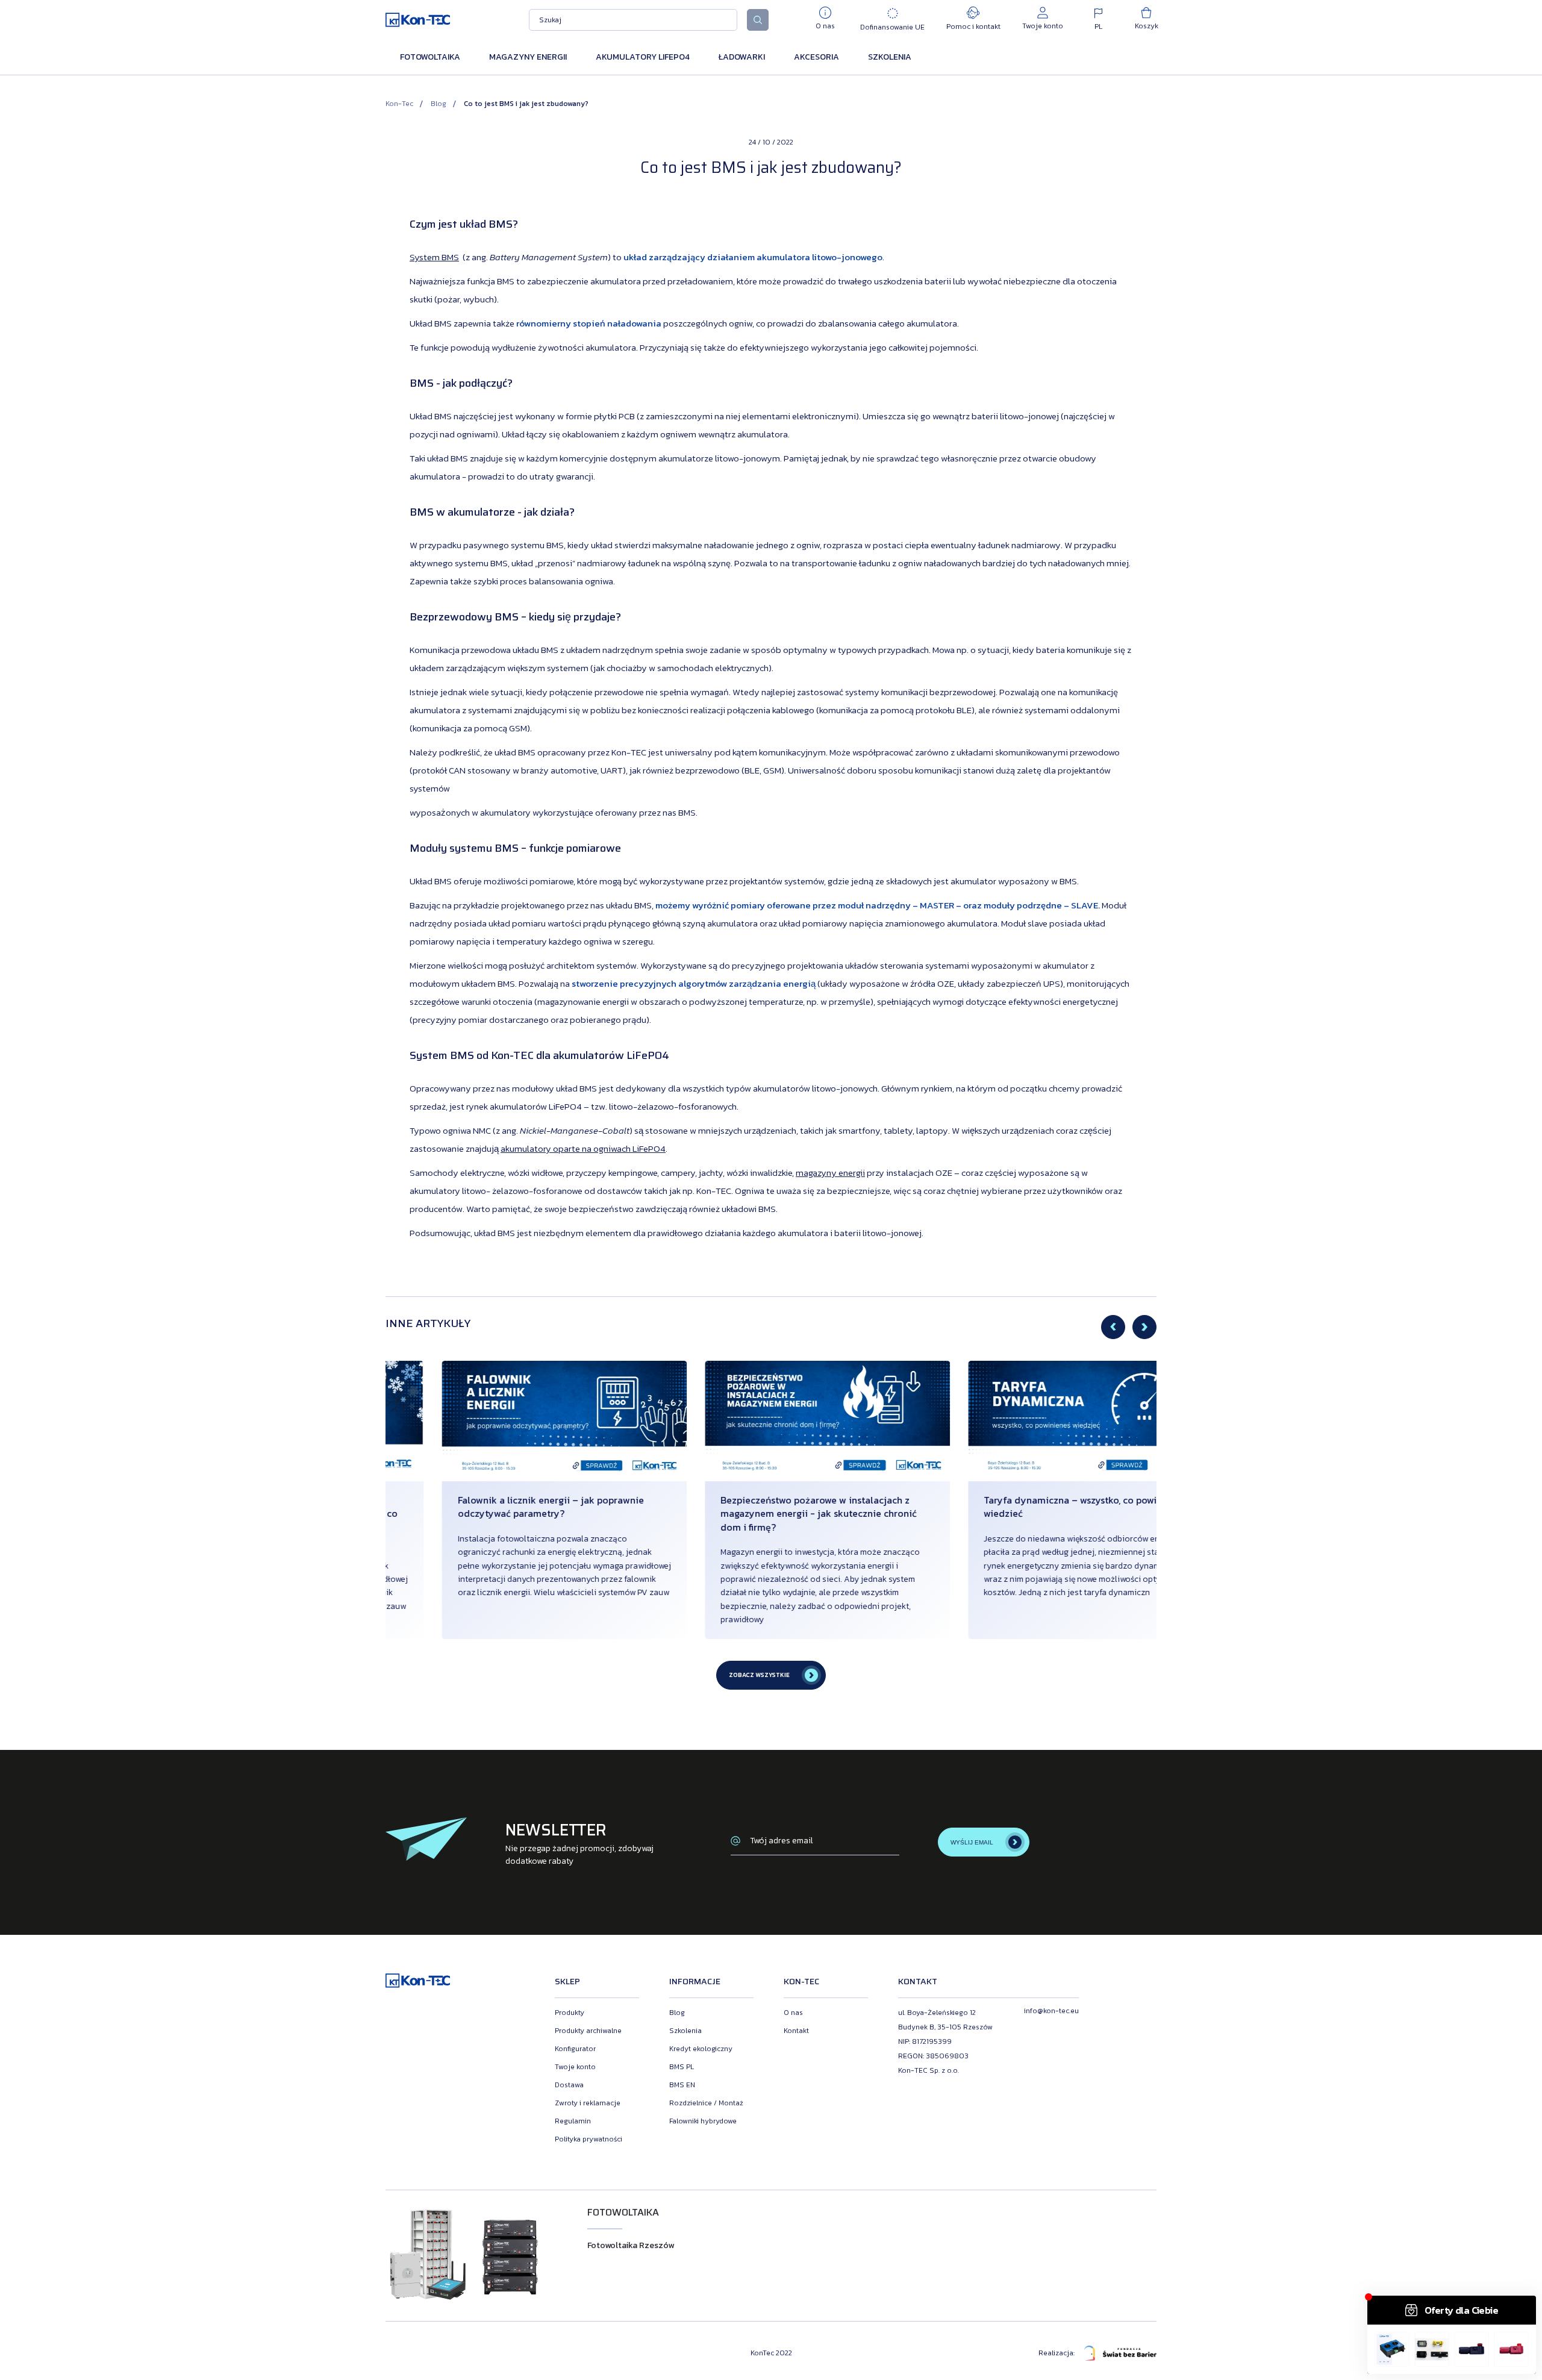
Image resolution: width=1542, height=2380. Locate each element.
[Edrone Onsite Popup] (771, 1190)
